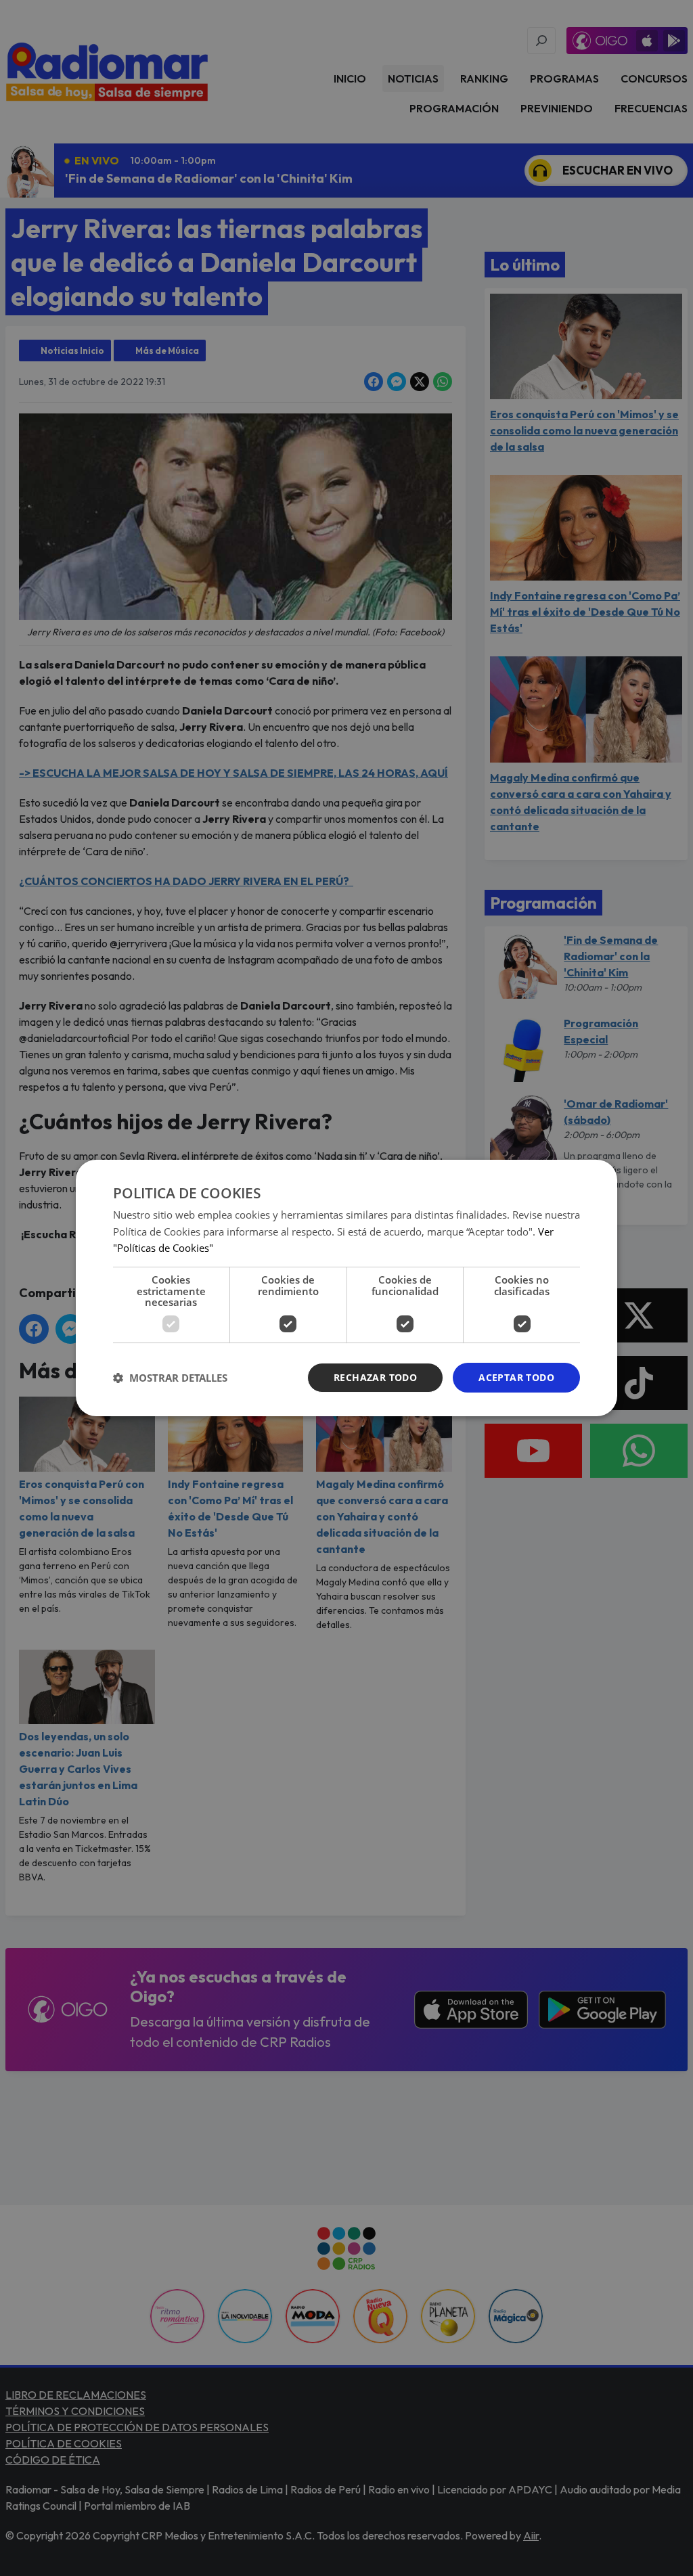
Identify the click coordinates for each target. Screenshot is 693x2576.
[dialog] (346, 1288)
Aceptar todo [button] (516, 1377)
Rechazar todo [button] (375, 1377)
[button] (170, 1378)
